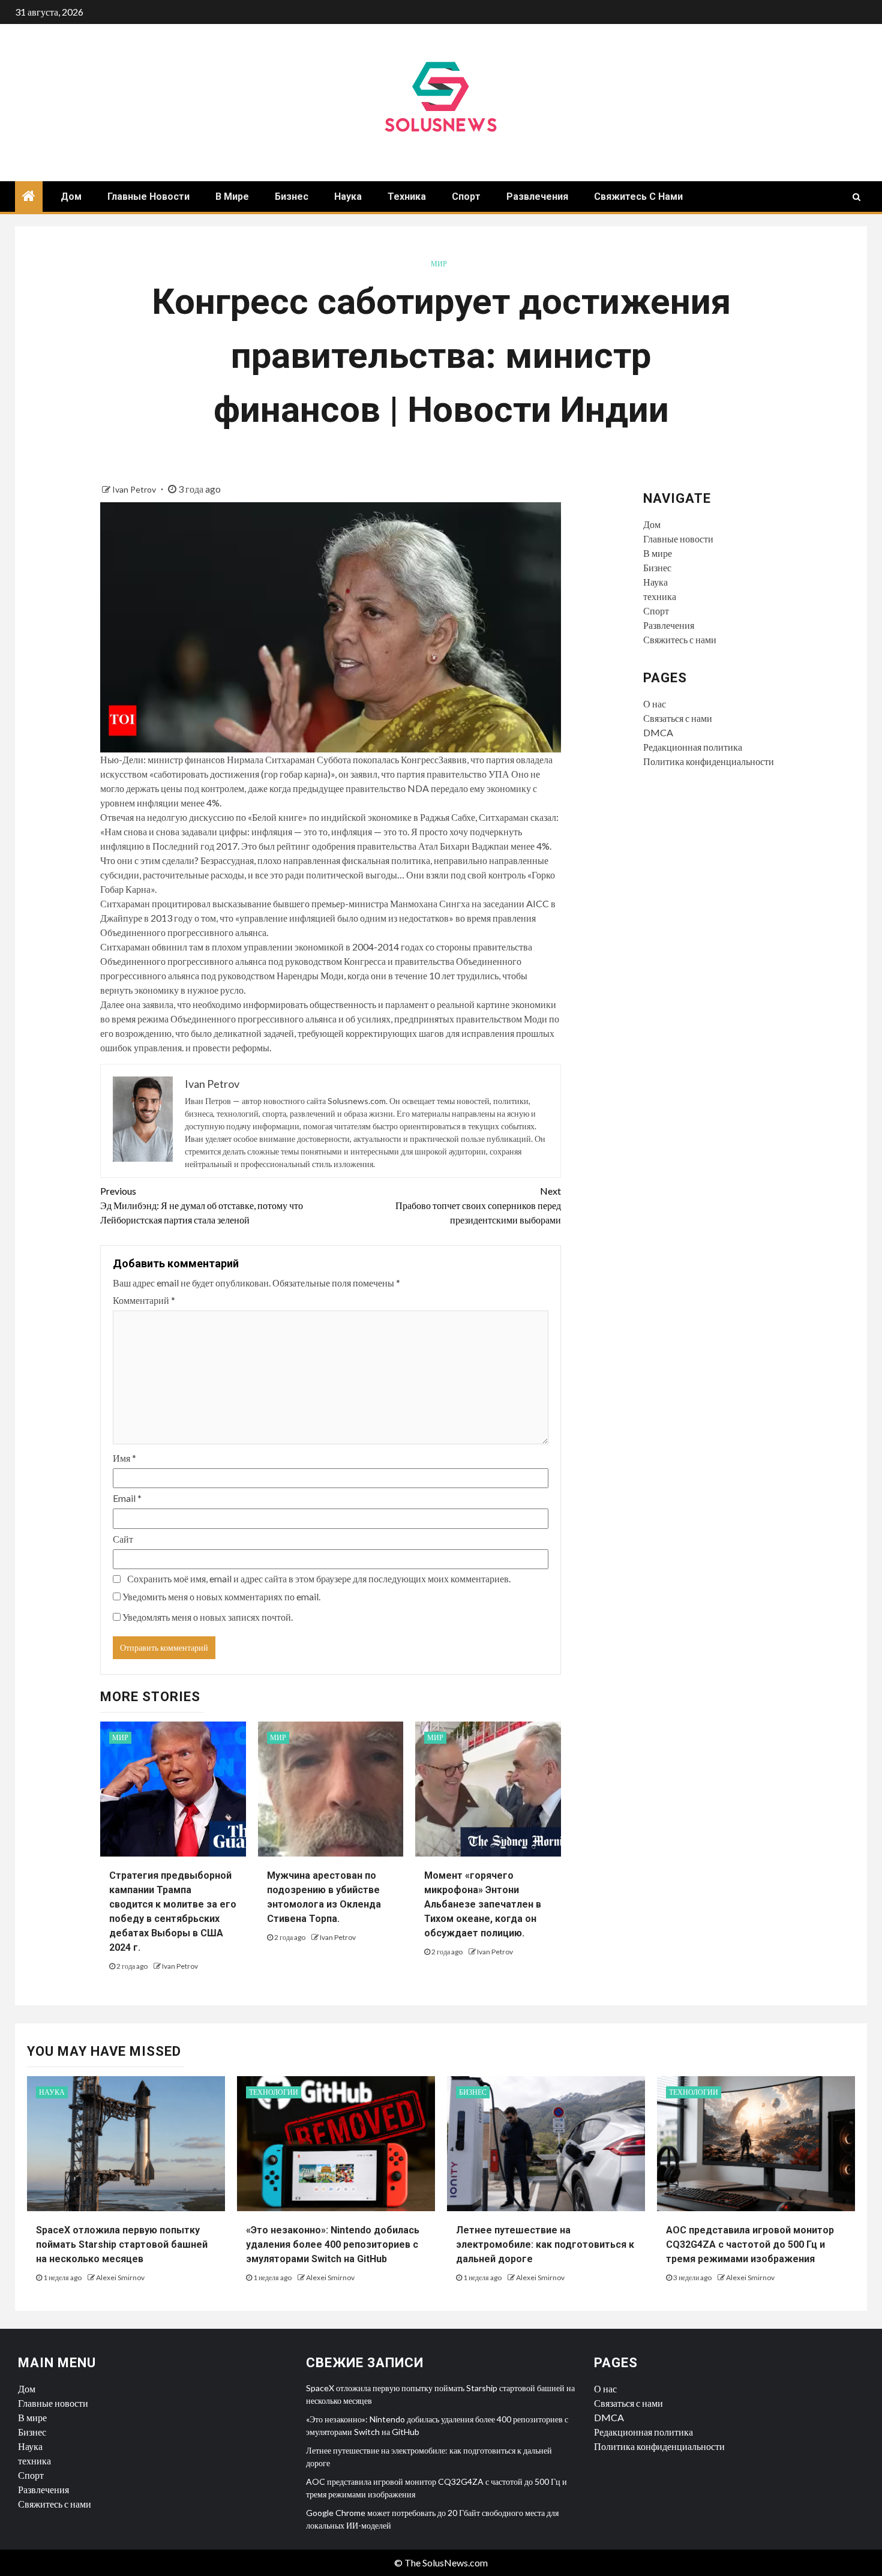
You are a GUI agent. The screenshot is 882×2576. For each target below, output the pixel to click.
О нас (655, 704)
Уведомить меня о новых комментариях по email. (221, 1596)
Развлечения (537, 197)
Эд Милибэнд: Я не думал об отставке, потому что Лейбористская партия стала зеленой (202, 1205)
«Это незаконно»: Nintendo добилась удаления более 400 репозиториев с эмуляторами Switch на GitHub (333, 2244)
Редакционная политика (693, 747)
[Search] (856, 197)
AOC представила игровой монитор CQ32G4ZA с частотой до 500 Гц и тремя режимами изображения (750, 2244)
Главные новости (148, 197)
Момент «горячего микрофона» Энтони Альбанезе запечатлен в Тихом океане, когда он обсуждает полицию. (483, 1904)
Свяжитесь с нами (638, 197)
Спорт (466, 197)
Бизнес (292, 197)
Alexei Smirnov (120, 2277)
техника (407, 197)
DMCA (658, 732)
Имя (124, 1458)
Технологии (274, 2092)
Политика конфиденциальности (709, 761)
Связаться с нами (678, 718)
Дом (71, 197)
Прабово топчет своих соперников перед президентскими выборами (478, 1205)
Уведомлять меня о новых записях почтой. (208, 1617)
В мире (232, 197)
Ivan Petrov (135, 489)
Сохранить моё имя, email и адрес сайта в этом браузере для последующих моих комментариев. (319, 1578)
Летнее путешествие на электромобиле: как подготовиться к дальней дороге (545, 2244)
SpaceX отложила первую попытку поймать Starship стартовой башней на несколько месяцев (122, 2244)
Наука (348, 197)
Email (127, 1498)
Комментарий (144, 1300)
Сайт (123, 1539)
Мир (439, 264)
